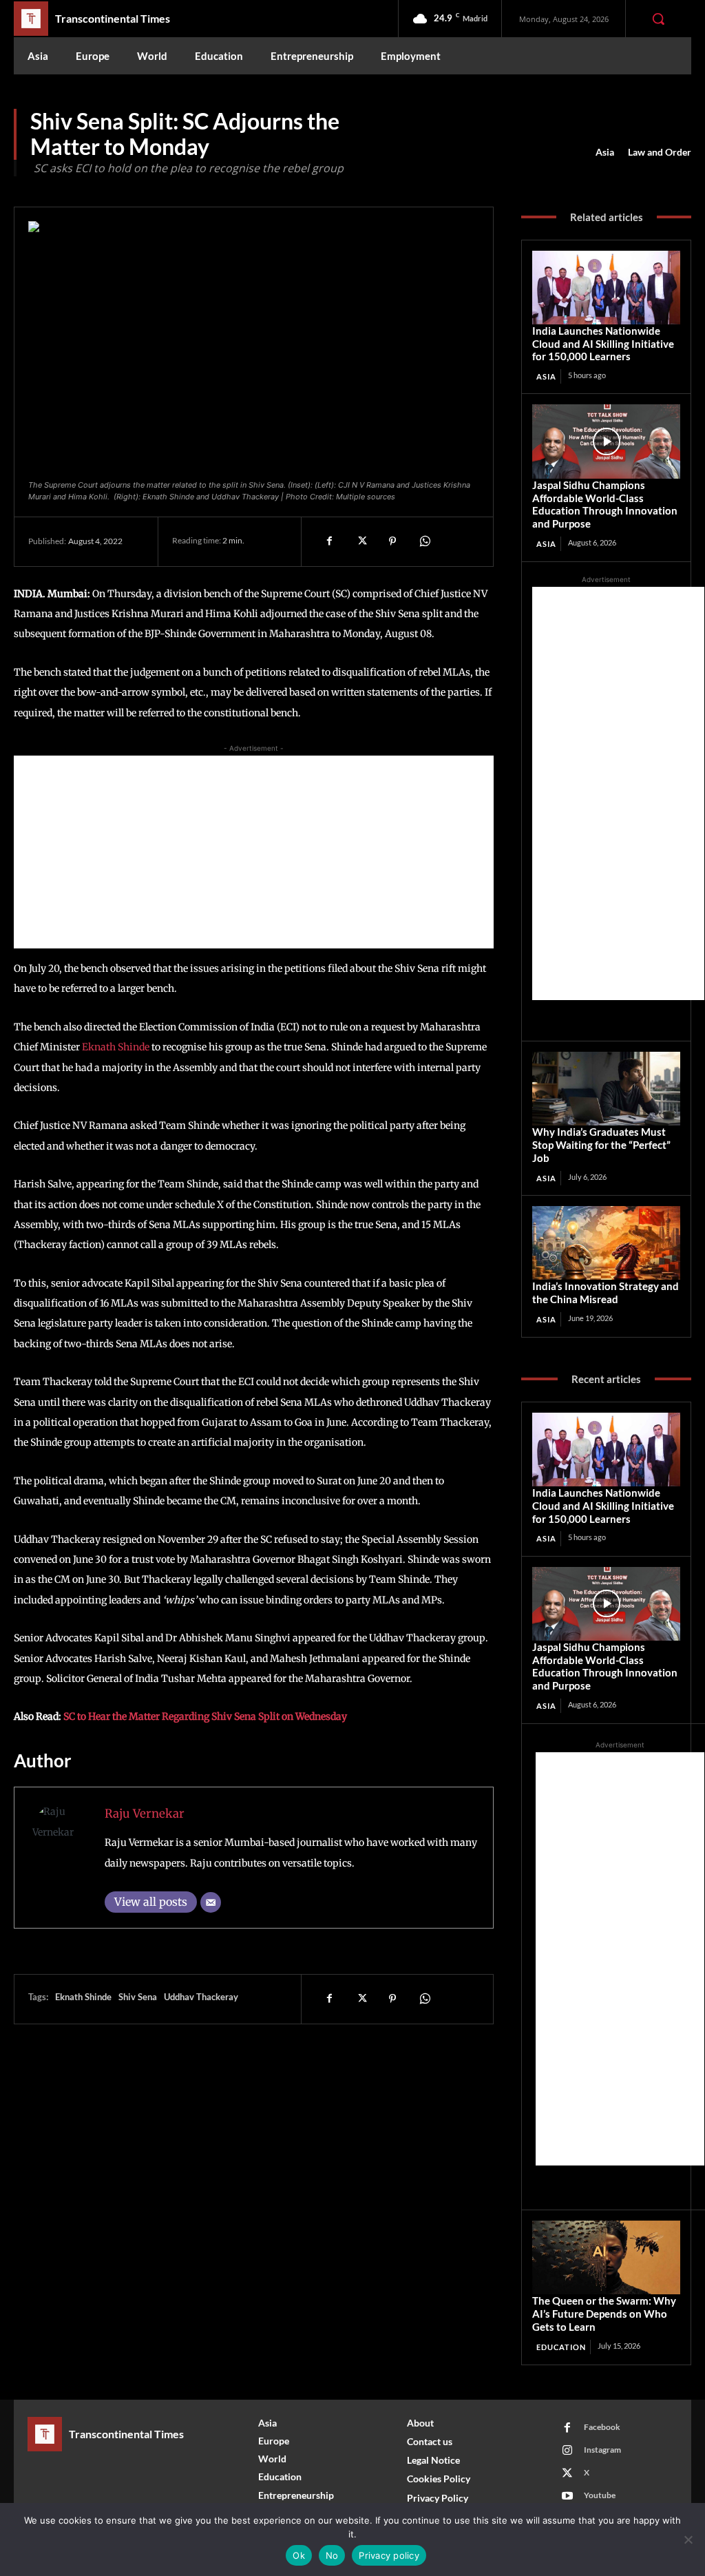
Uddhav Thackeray (201, 1997)
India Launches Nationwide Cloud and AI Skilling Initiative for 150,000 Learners (603, 344)
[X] (361, 541)
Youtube (600, 2495)
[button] (658, 19)
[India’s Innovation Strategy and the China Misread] (606, 1243)
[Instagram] (567, 2451)
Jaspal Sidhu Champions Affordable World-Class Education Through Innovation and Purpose (605, 504)
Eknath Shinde (116, 1047)
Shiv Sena (138, 1997)
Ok (299, 2555)
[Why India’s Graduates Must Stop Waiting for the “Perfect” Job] (606, 1089)
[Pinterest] (392, 541)
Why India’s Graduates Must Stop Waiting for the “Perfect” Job (601, 1145)
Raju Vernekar (145, 1814)
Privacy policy (389, 2555)
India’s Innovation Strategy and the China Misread (606, 1292)
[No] (688, 2539)
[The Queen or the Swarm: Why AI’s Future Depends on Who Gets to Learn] (606, 2257)
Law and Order (660, 152)
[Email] (211, 1902)
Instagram (602, 2450)
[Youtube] (567, 2496)
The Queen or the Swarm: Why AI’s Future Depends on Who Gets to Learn (604, 2314)
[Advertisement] (254, 852)
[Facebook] (329, 541)
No (332, 2555)
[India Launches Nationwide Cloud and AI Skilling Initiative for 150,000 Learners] (606, 288)
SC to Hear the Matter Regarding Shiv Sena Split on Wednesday (205, 1716)
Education (561, 2347)
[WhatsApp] (424, 541)
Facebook (602, 2427)
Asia (605, 152)
